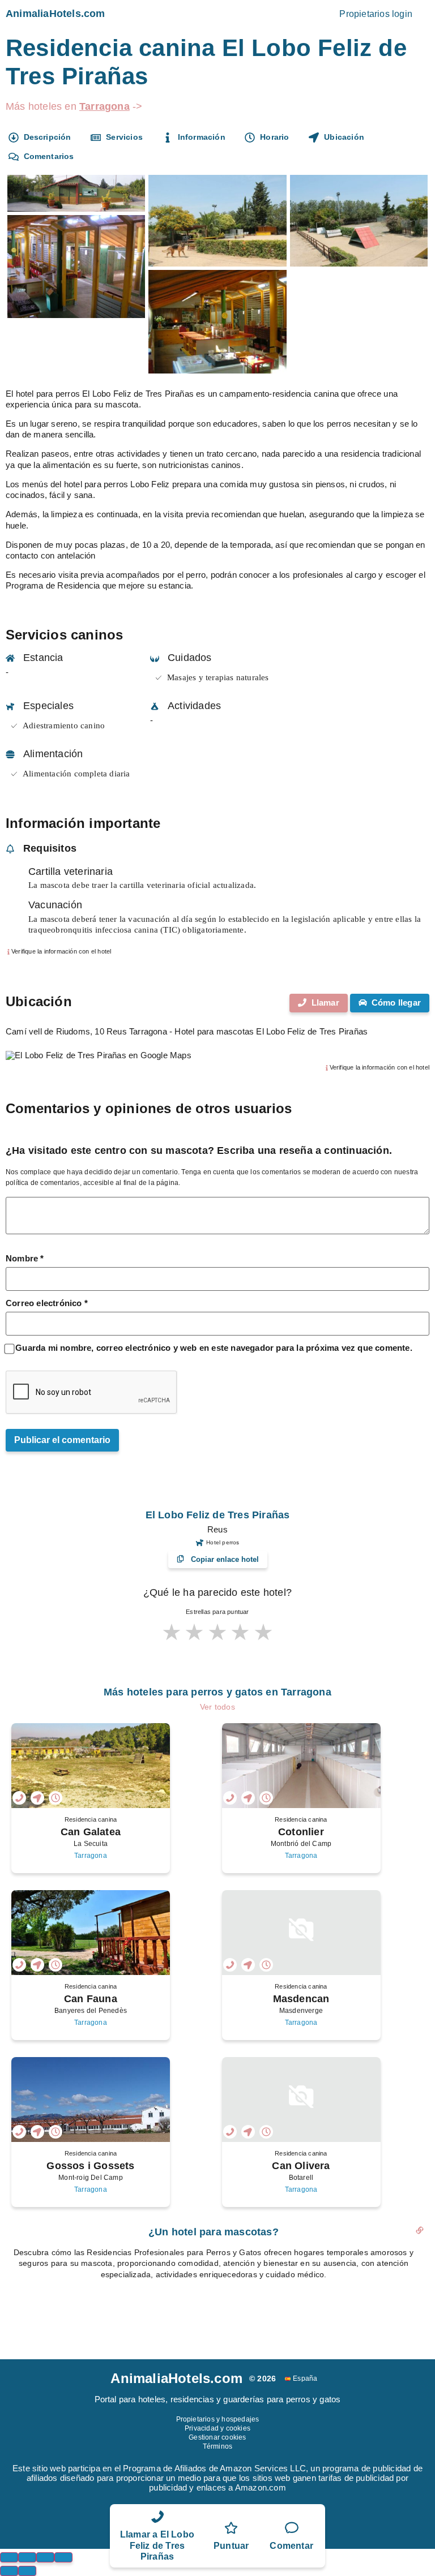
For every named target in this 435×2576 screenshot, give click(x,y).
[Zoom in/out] (63, 2557)
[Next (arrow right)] (27, 2571)
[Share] (27, 2557)
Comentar (291, 2546)
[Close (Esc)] (9, 2557)
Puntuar (231, 2546)
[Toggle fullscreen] (45, 2557)
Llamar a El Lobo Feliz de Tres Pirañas (157, 2545)
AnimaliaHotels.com (56, 14)
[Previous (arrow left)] (9, 2571)
